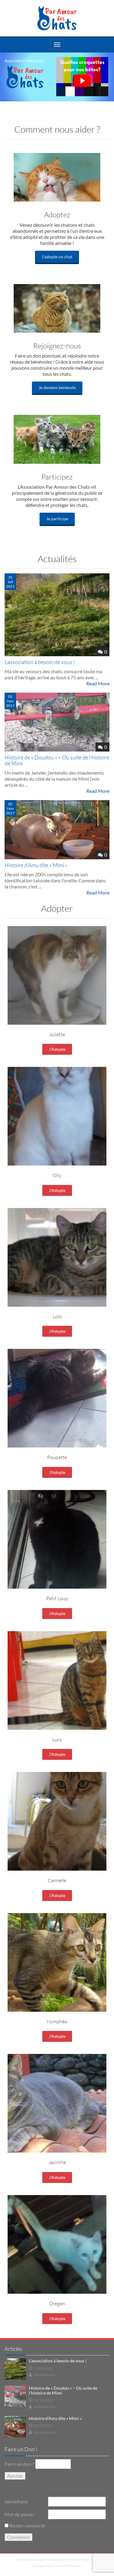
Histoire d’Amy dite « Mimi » (36, 865)
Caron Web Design (67, 2566)
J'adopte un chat (57, 257)
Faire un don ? (19, 2464)
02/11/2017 (44, 2400)
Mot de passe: (19, 2514)
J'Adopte (57, 1049)
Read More (98, 683)
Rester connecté (27, 2525)
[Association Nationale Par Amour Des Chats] (57, 18)
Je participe (57, 519)
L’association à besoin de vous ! (40, 662)
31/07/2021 (44, 2368)
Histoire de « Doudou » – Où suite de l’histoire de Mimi (57, 760)
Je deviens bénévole (57, 387)
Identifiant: (17, 2501)
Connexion (19, 2537)
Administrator (45, 2375)
